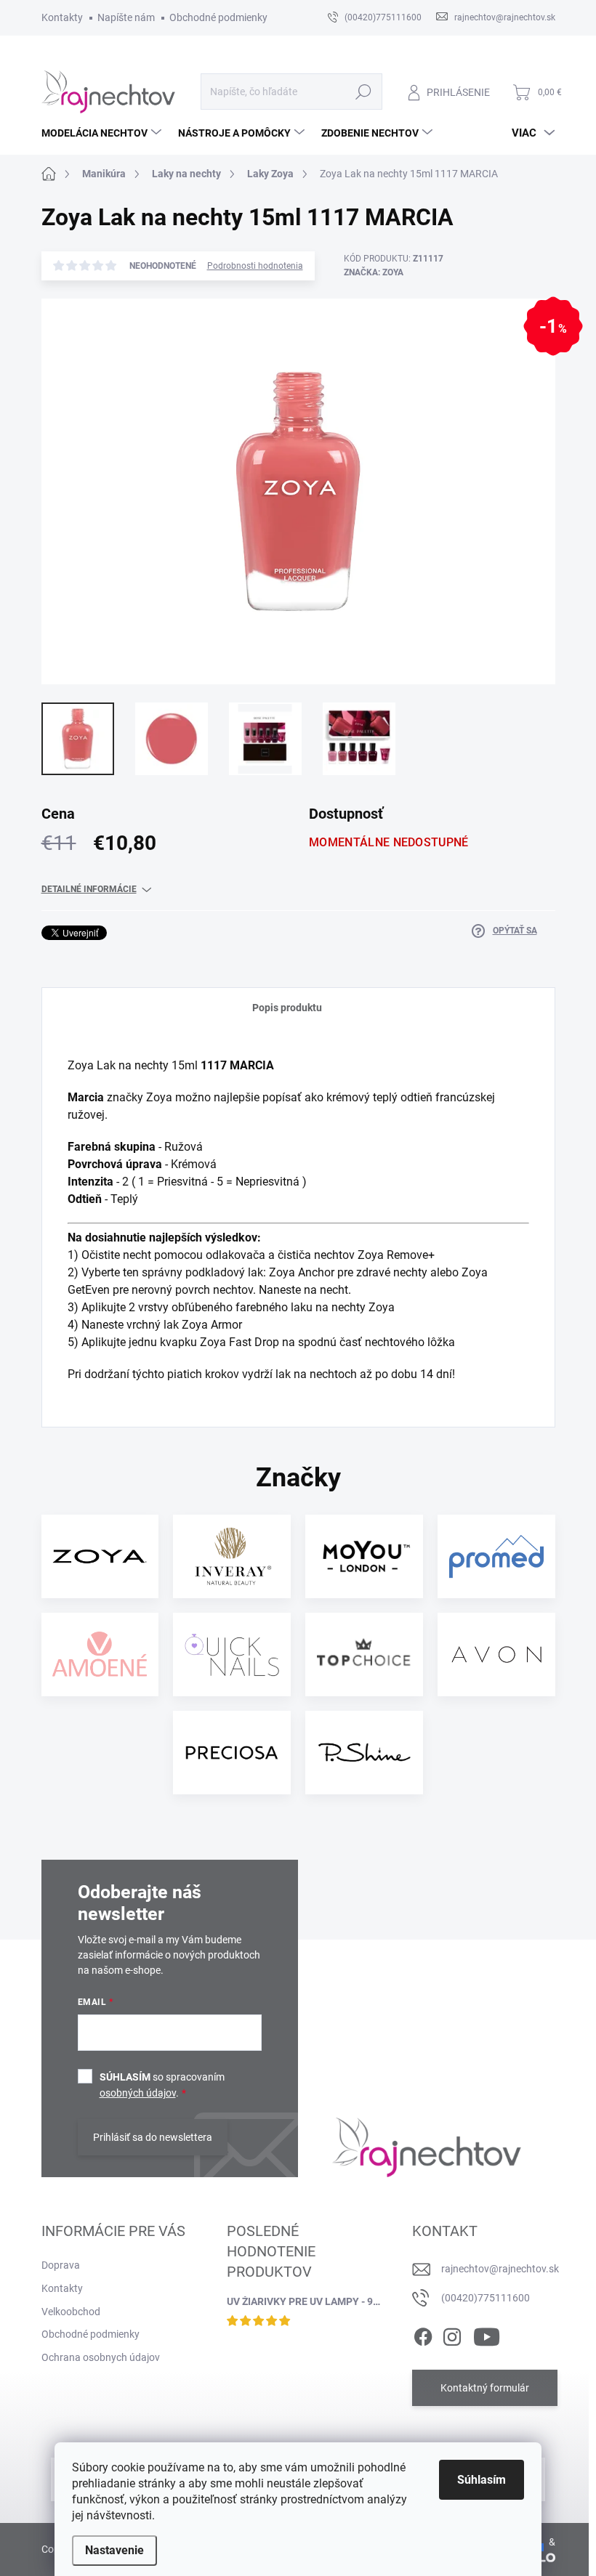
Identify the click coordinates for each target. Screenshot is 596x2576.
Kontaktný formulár (485, 2388)
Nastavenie (114, 2550)
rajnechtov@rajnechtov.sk (500, 2269)
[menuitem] (103, 133)
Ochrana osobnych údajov (101, 2357)
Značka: (374, 272)
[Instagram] (452, 2335)
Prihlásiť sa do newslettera (153, 2137)
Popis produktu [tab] (287, 1008)
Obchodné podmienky (218, 17)
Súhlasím (482, 2480)
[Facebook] (423, 2335)
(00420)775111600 (486, 2298)
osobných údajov (138, 2093)
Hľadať (363, 92)
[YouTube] (487, 2335)
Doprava (61, 2265)
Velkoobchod (71, 2312)
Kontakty (62, 17)
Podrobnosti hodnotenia (255, 266)
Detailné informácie (89, 889)
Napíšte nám (126, 17)
